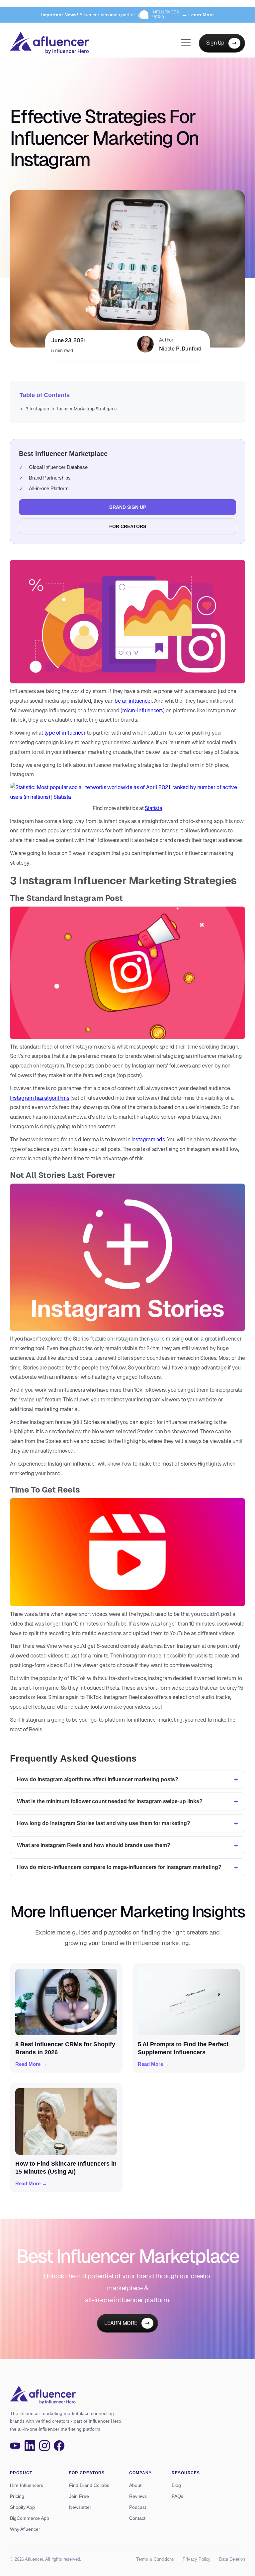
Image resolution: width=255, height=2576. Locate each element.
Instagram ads (148, 1140)
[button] (186, 43)
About (135, 2485)
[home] (49, 43)
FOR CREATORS (128, 526)
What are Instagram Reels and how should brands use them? (94, 1845)
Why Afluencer (25, 2529)
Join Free (79, 2496)
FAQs (177, 2496)
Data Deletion (232, 2559)
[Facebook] (59, 2446)
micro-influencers (143, 711)
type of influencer (65, 733)
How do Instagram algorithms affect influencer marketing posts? (98, 1779)
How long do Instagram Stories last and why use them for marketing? (104, 1823)
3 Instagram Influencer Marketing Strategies (71, 409)
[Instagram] (44, 2446)
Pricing (17, 2496)
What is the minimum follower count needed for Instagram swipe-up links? (110, 1801)
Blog (176, 2485)
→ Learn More (198, 15)
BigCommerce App (30, 2518)
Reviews (138, 2496)
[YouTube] (15, 2446)
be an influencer (133, 701)
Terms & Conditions (155, 2559)
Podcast (138, 2507)
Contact (137, 2518)
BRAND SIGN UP (128, 507)
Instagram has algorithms (40, 1098)
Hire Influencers (27, 2485)
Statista (154, 808)
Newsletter (80, 2507)
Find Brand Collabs (89, 2485)
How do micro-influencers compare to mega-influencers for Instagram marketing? (119, 1867)
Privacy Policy (197, 2559)
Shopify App (22, 2507)
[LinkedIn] (30, 2446)
